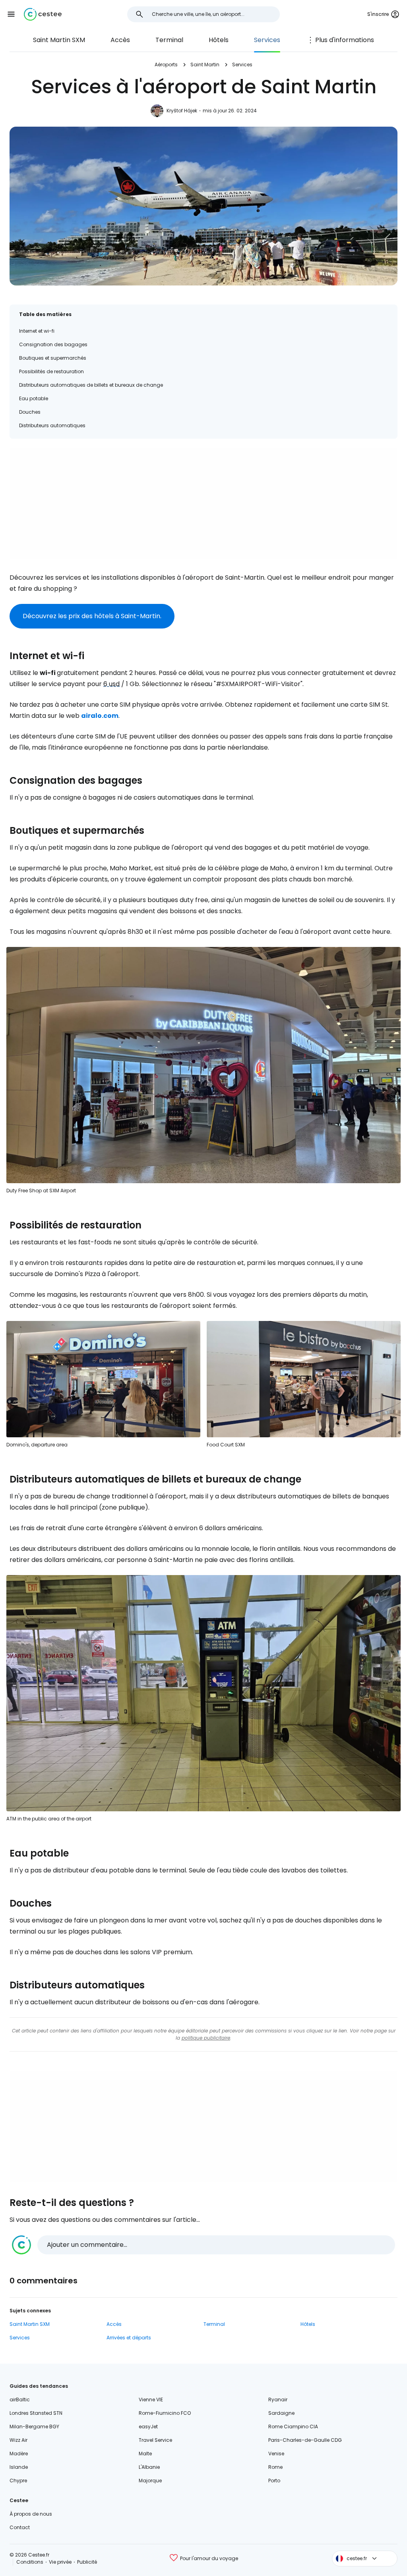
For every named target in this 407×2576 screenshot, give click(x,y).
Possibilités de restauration (51, 371)
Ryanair (278, 2400)
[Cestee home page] (43, 14)
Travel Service (155, 2440)
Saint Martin (205, 65)
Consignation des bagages (53, 344)
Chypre (18, 2481)
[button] (11, 14)
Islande (19, 2467)
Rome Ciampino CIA (293, 2427)
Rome (275, 2467)
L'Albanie (149, 2467)
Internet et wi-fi (37, 331)
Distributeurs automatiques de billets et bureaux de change (91, 385)
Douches (30, 412)
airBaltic (20, 2400)
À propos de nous (31, 2514)
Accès (120, 40)
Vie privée (60, 2562)
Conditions (30, 2562)
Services (267, 40)
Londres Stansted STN (36, 2413)
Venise (276, 2454)
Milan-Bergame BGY (34, 2427)
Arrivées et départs (129, 2338)
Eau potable (34, 398)
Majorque (150, 2481)
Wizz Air (18, 2440)
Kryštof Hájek (182, 111)
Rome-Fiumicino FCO (165, 2413)
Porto (274, 2481)
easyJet (148, 2427)
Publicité (87, 2562)
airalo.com (100, 716)
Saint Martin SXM (59, 40)
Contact (20, 2527)
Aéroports (166, 65)
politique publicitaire (206, 2038)
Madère (19, 2454)
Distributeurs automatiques (52, 425)
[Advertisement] (203, 504)
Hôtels (219, 40)
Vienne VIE (151, 2400)
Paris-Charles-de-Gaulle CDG (305, 2440)
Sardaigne (281, 2413)
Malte (145, 2454)
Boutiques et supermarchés (53, 358)
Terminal (169, 40)
